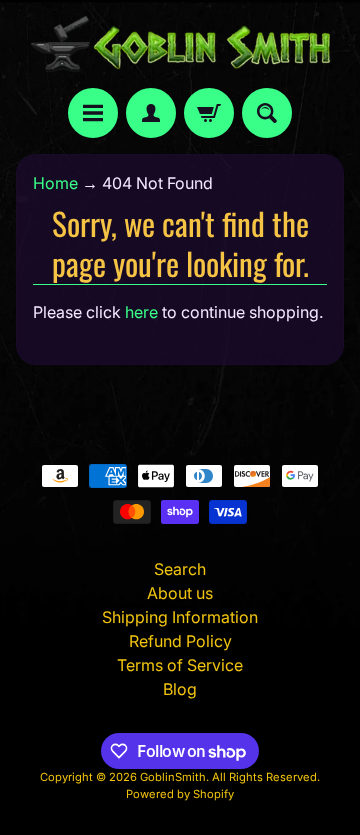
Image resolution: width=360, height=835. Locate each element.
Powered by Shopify (180, 794)
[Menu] (93, 113)
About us (180, 593)
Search (180, 569)
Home (55, 183)
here (141, 312)
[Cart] (209, 113)
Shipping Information (180, 617)
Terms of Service (180, 665)
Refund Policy (180, 641)
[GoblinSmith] (180, 44)
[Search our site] (267, 113)
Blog (180, 689)
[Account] (151, 113)
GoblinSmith (173, 777)
